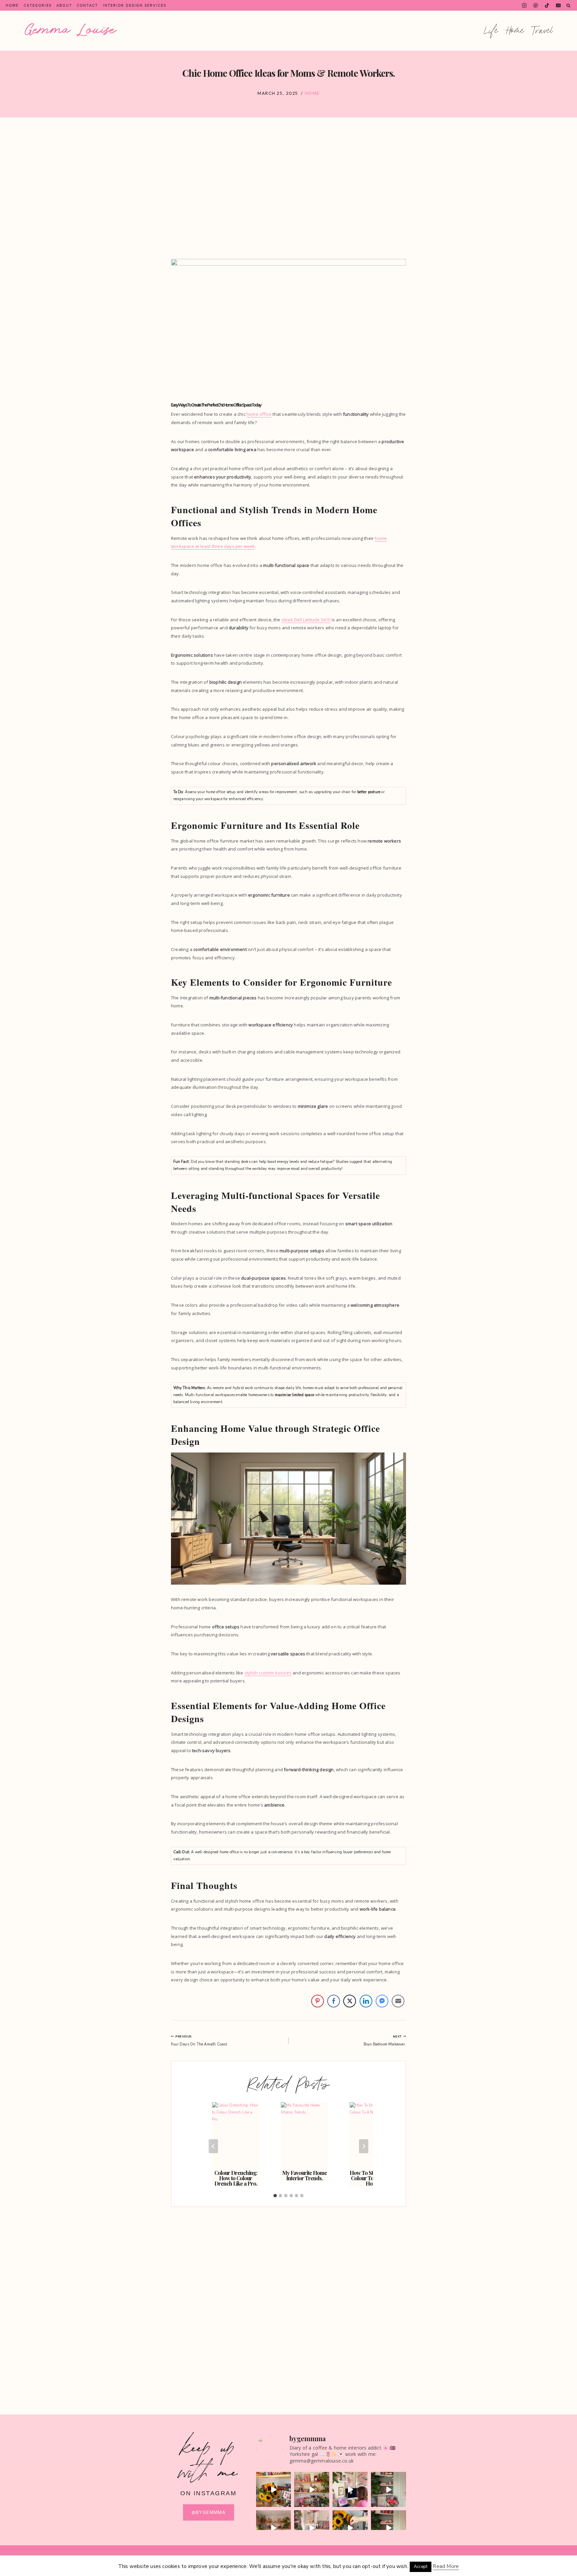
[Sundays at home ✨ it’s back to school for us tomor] (389, 2489)
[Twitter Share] (350, 2001)
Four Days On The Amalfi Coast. (200, 2041)
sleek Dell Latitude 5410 (306, 620)
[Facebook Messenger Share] (382, 2001)
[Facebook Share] (334, 2001)
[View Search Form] (568, 6)
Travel (543, 31)
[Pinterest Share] (318, 2001)
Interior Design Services (135, 5)
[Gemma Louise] (71, 30)
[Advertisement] (288, 188)
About (64, 5)
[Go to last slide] (213, 2146)
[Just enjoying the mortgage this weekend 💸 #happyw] (274, 2528)
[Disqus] (288, 2297)
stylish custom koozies (268, 1673)
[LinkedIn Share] (366, 2001)
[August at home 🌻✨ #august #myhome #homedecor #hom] (274, 2489)
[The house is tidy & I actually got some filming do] (350, 2489)
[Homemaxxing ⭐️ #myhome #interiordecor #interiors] (312, 2528)
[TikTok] (547, 6)
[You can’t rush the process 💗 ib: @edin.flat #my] (312, 2489)
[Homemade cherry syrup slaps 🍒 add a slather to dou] (350, 2528)
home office (259, 414)
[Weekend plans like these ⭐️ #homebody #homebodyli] (389, 2528)
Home (12, 5)
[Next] (364, 2146)
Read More (446, 2566)
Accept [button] (421, 2567)
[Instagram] (524, 6)
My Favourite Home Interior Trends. (305, 2175)
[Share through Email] (398, 2001)
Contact (87, 5)
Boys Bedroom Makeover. (385, 2041)
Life (492, 31)
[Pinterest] (536, 6)
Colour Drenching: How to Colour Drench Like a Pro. (236, 2178)
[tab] (275, 2196)
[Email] (558, 6)
